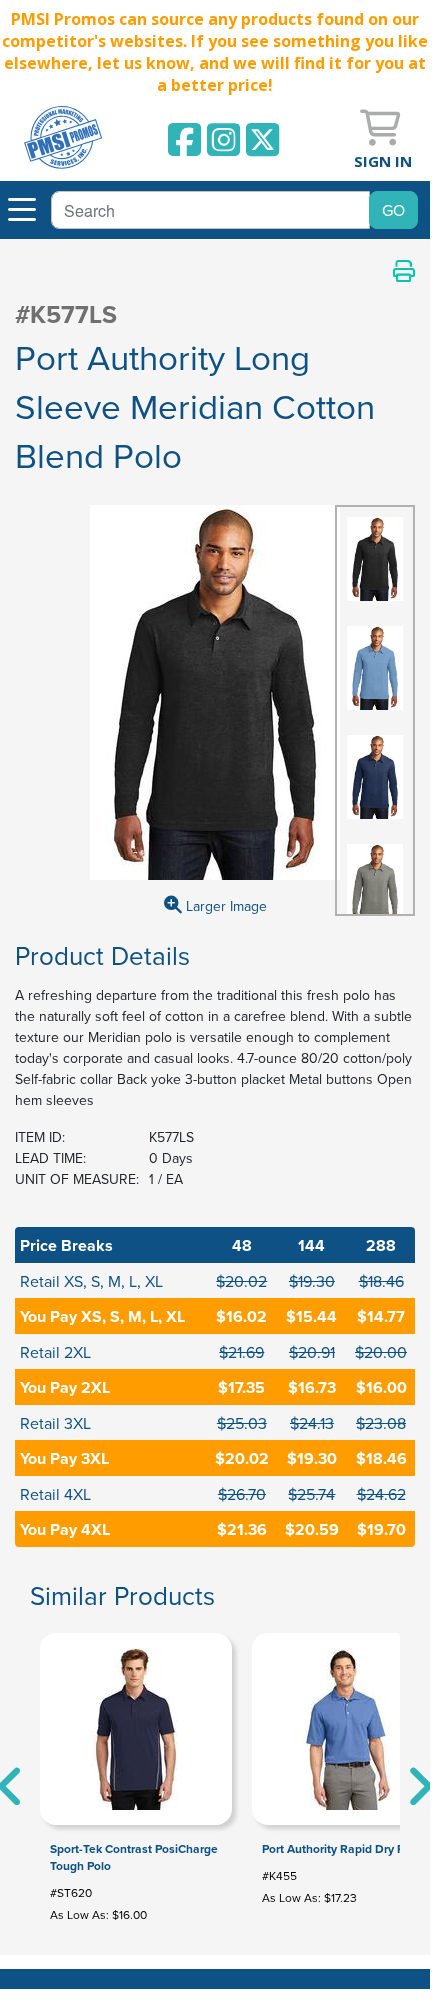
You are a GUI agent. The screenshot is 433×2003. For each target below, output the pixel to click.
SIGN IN (383, 161)
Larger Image (224, 906)
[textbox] (210, 210)
